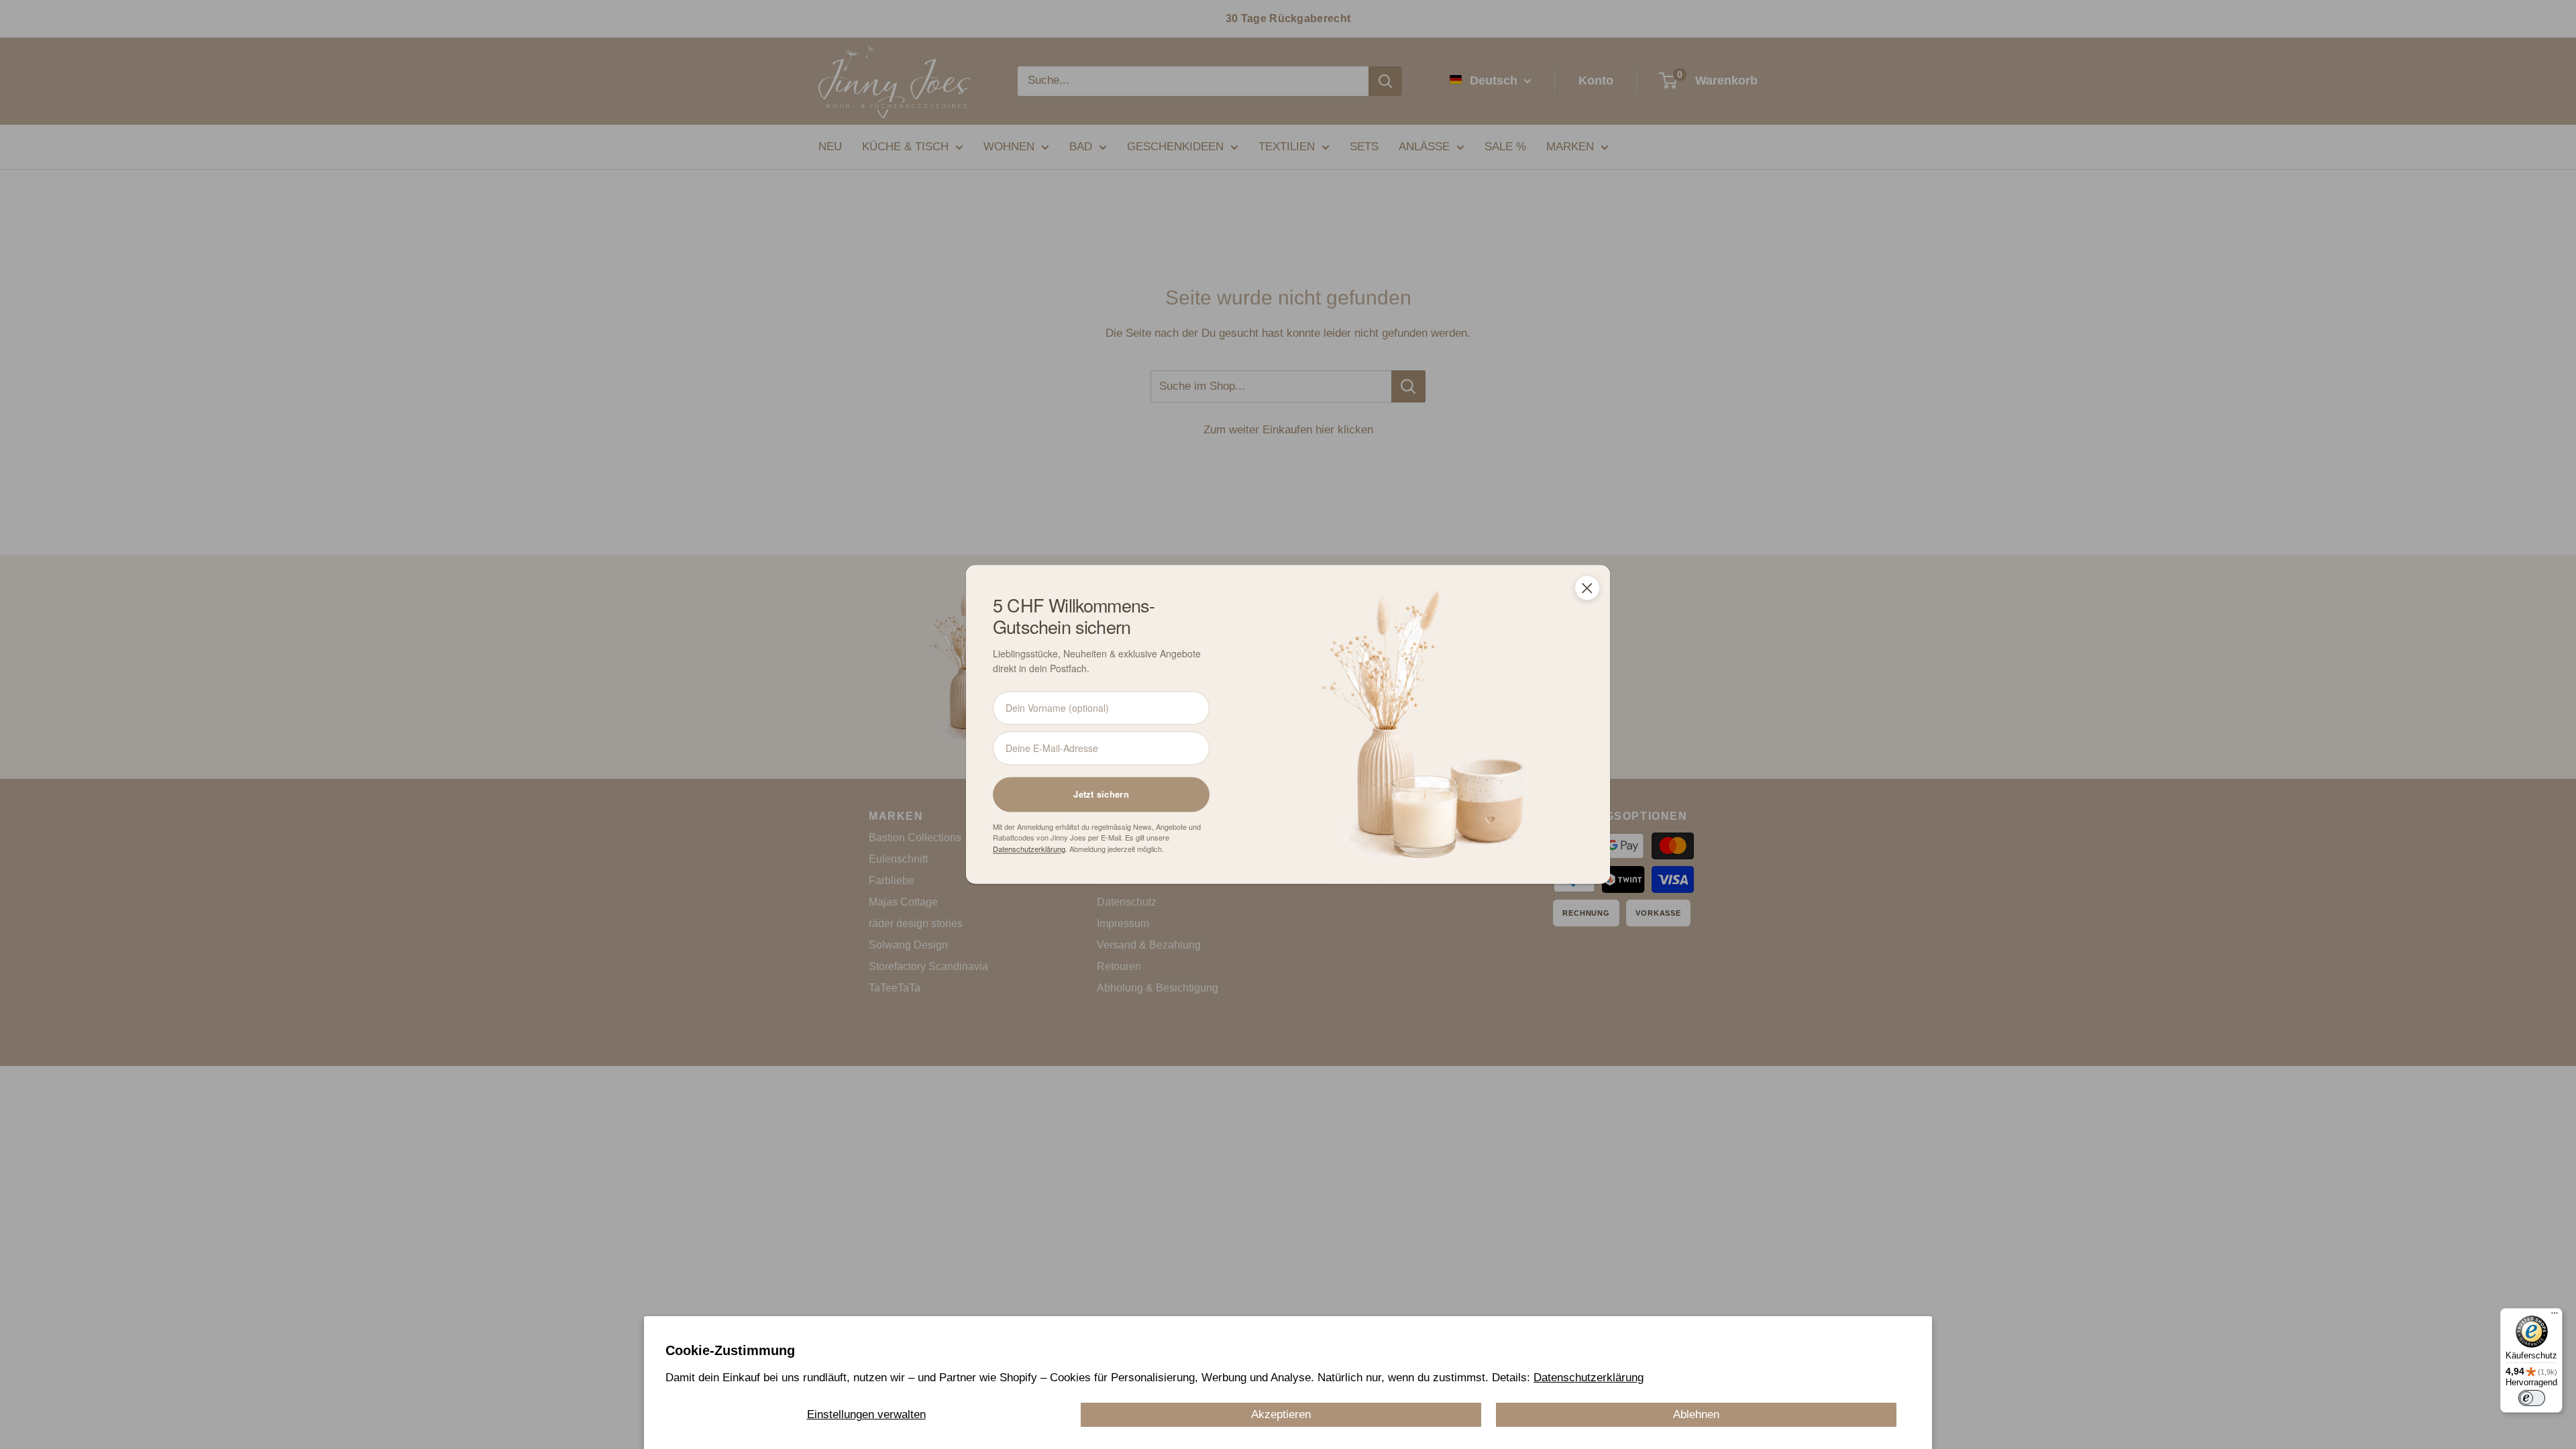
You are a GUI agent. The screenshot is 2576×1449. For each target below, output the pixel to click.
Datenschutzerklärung (1589, 1378)
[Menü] (2555, 1316)
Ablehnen (1696, 1414)
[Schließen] (1587, 588)
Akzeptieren (1281, 1414)
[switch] (2532, 1398)
